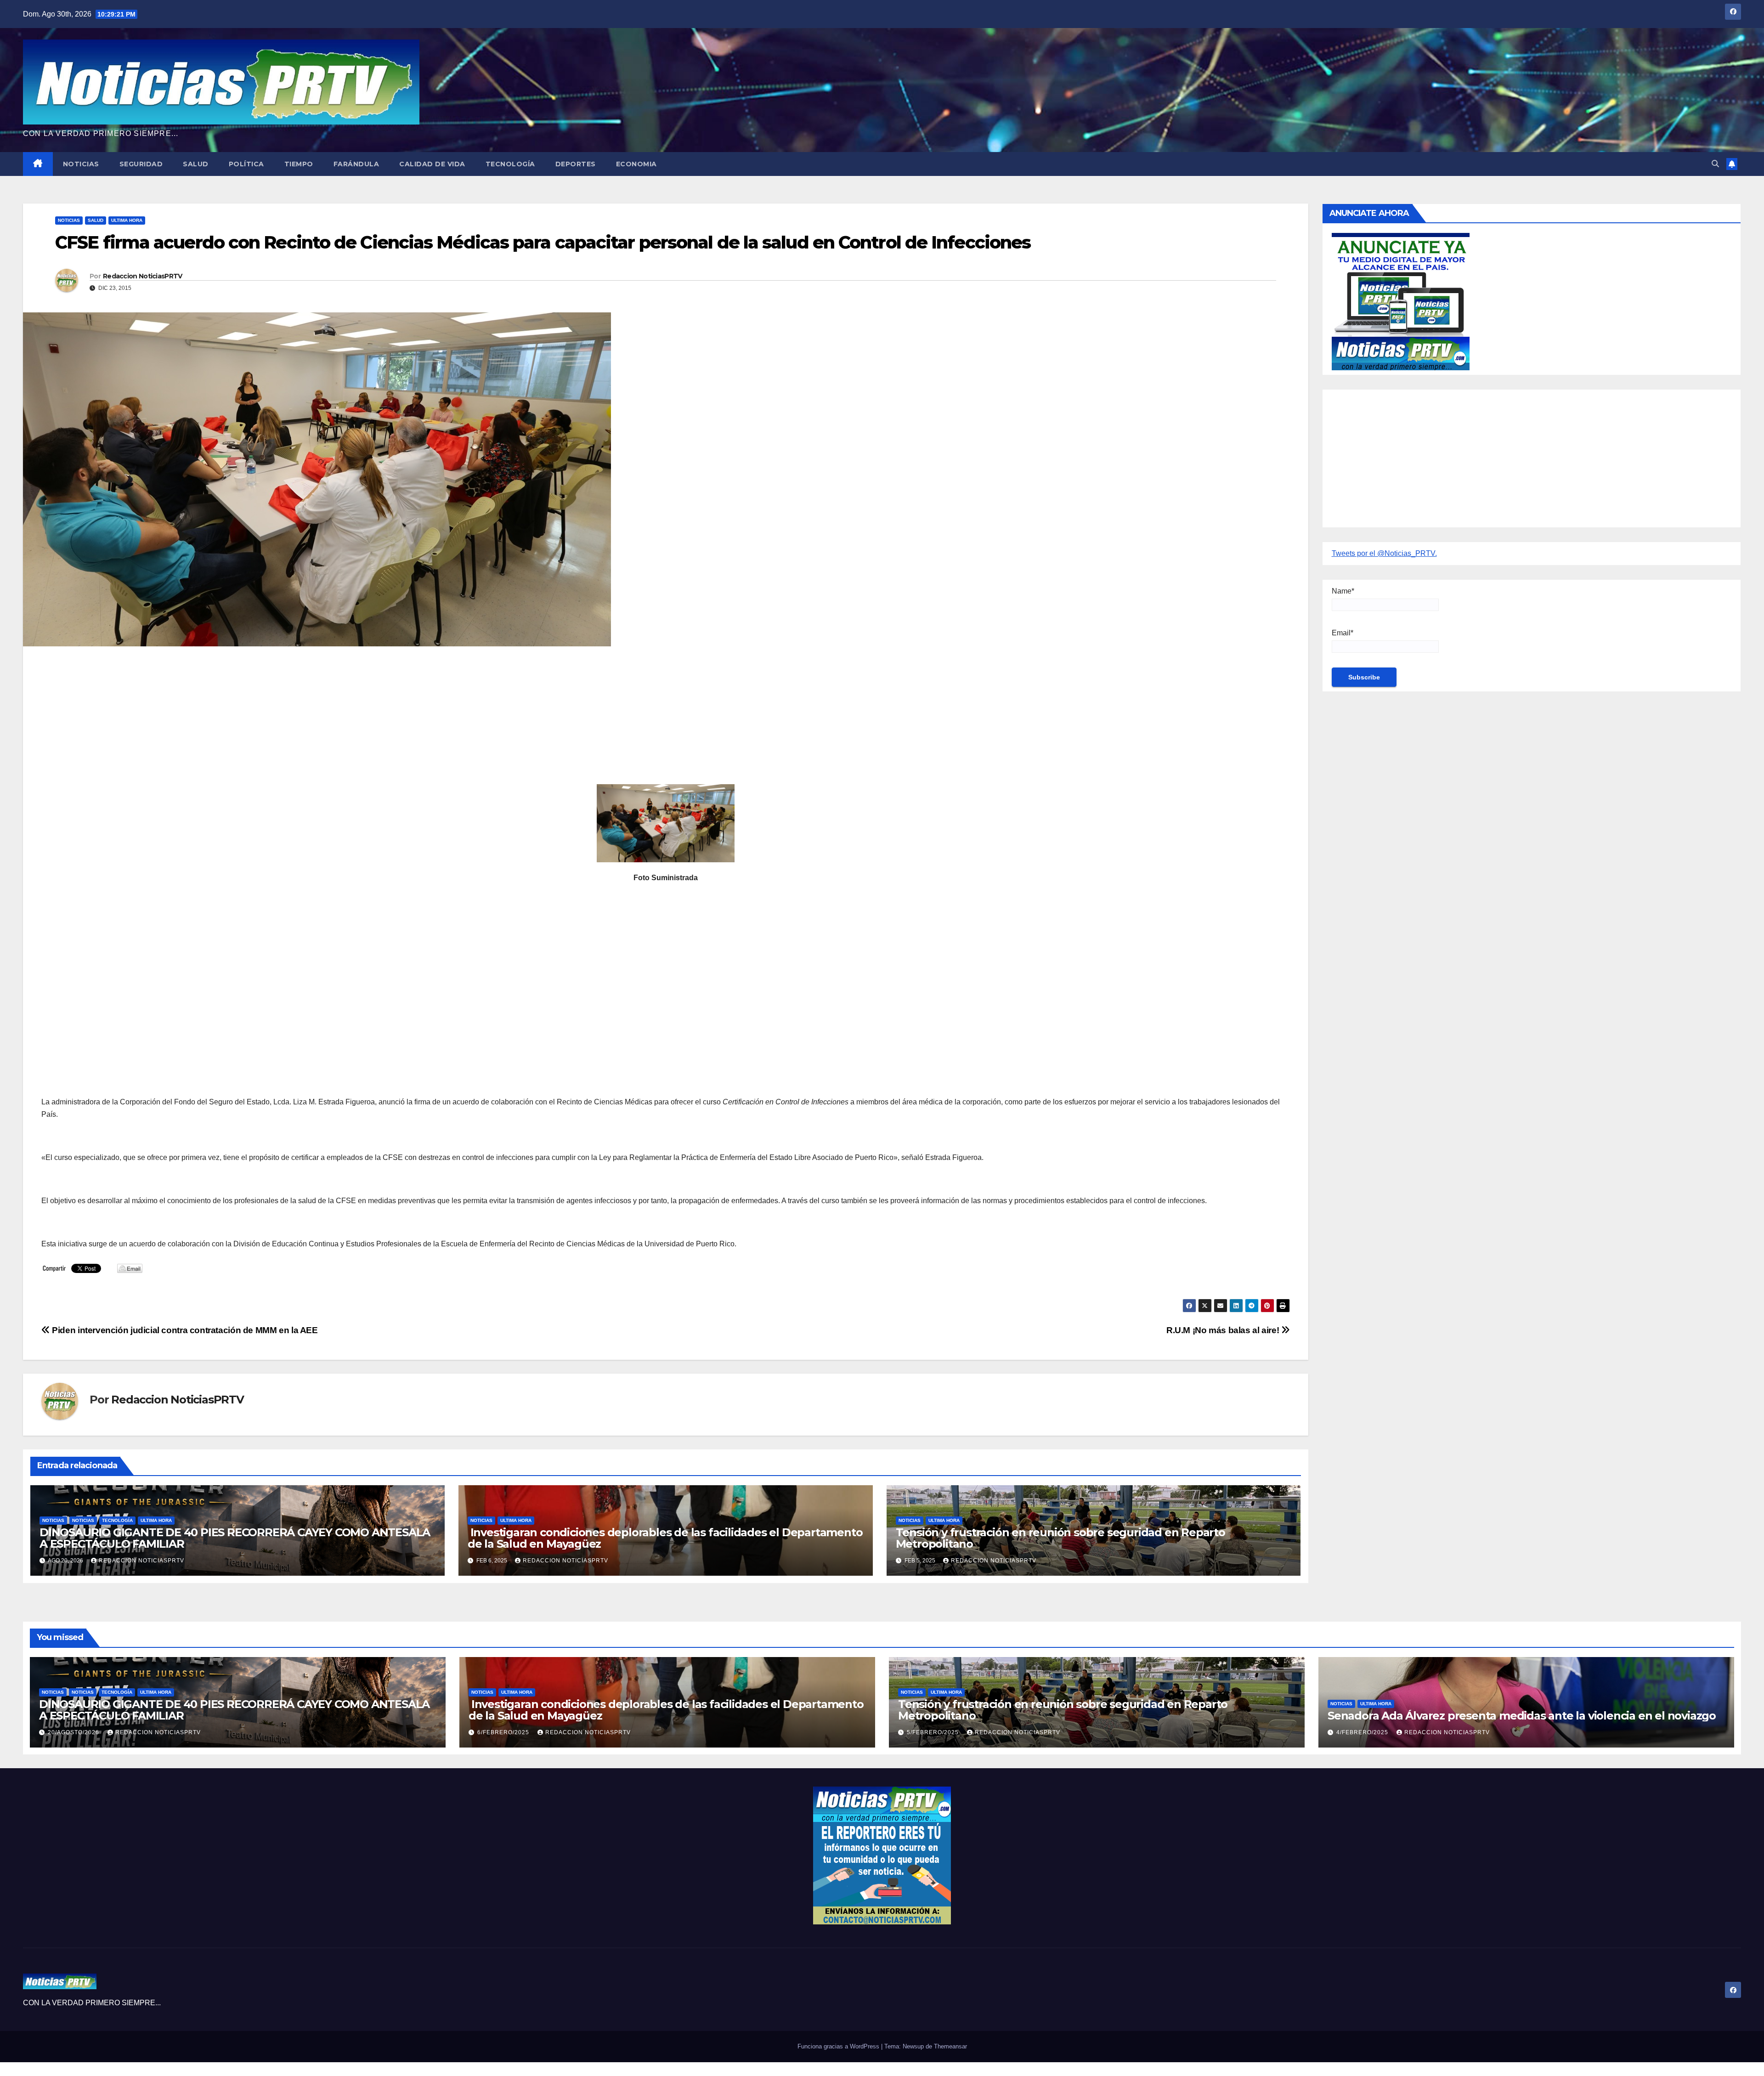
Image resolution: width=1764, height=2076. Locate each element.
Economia (636, 164)
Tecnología (510, 164)
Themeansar (950, 2046)
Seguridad (141, 164)
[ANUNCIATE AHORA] (1401, 301)
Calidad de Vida (432, 164)
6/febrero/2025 (504, 1732)
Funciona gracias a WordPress (839, 2046)
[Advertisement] (317, 720)
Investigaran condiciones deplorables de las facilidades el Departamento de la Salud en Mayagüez (665, 1538)
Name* (1343, 591)
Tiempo (299, 164)
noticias (53, 1520)
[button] (1715, 164)
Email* (1343, 633)
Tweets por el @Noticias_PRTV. (1384, 553)
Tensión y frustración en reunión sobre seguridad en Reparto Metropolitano (1060, 1538)
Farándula (356, 164)
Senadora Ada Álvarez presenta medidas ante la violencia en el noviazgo (1522, 1716)
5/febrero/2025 (934, 1732)
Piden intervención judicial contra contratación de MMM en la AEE (184, 1330)
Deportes (576, 164)
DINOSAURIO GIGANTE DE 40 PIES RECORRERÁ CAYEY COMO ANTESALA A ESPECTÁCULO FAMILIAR (235, 1538)
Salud (196, 164)
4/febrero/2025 (1363, 1732)
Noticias (81, 164)
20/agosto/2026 (74, 1732)
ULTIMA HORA (127, 220)
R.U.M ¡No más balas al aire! (1224, 1330)
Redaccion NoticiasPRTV (143, 276)
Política (246, 164)
